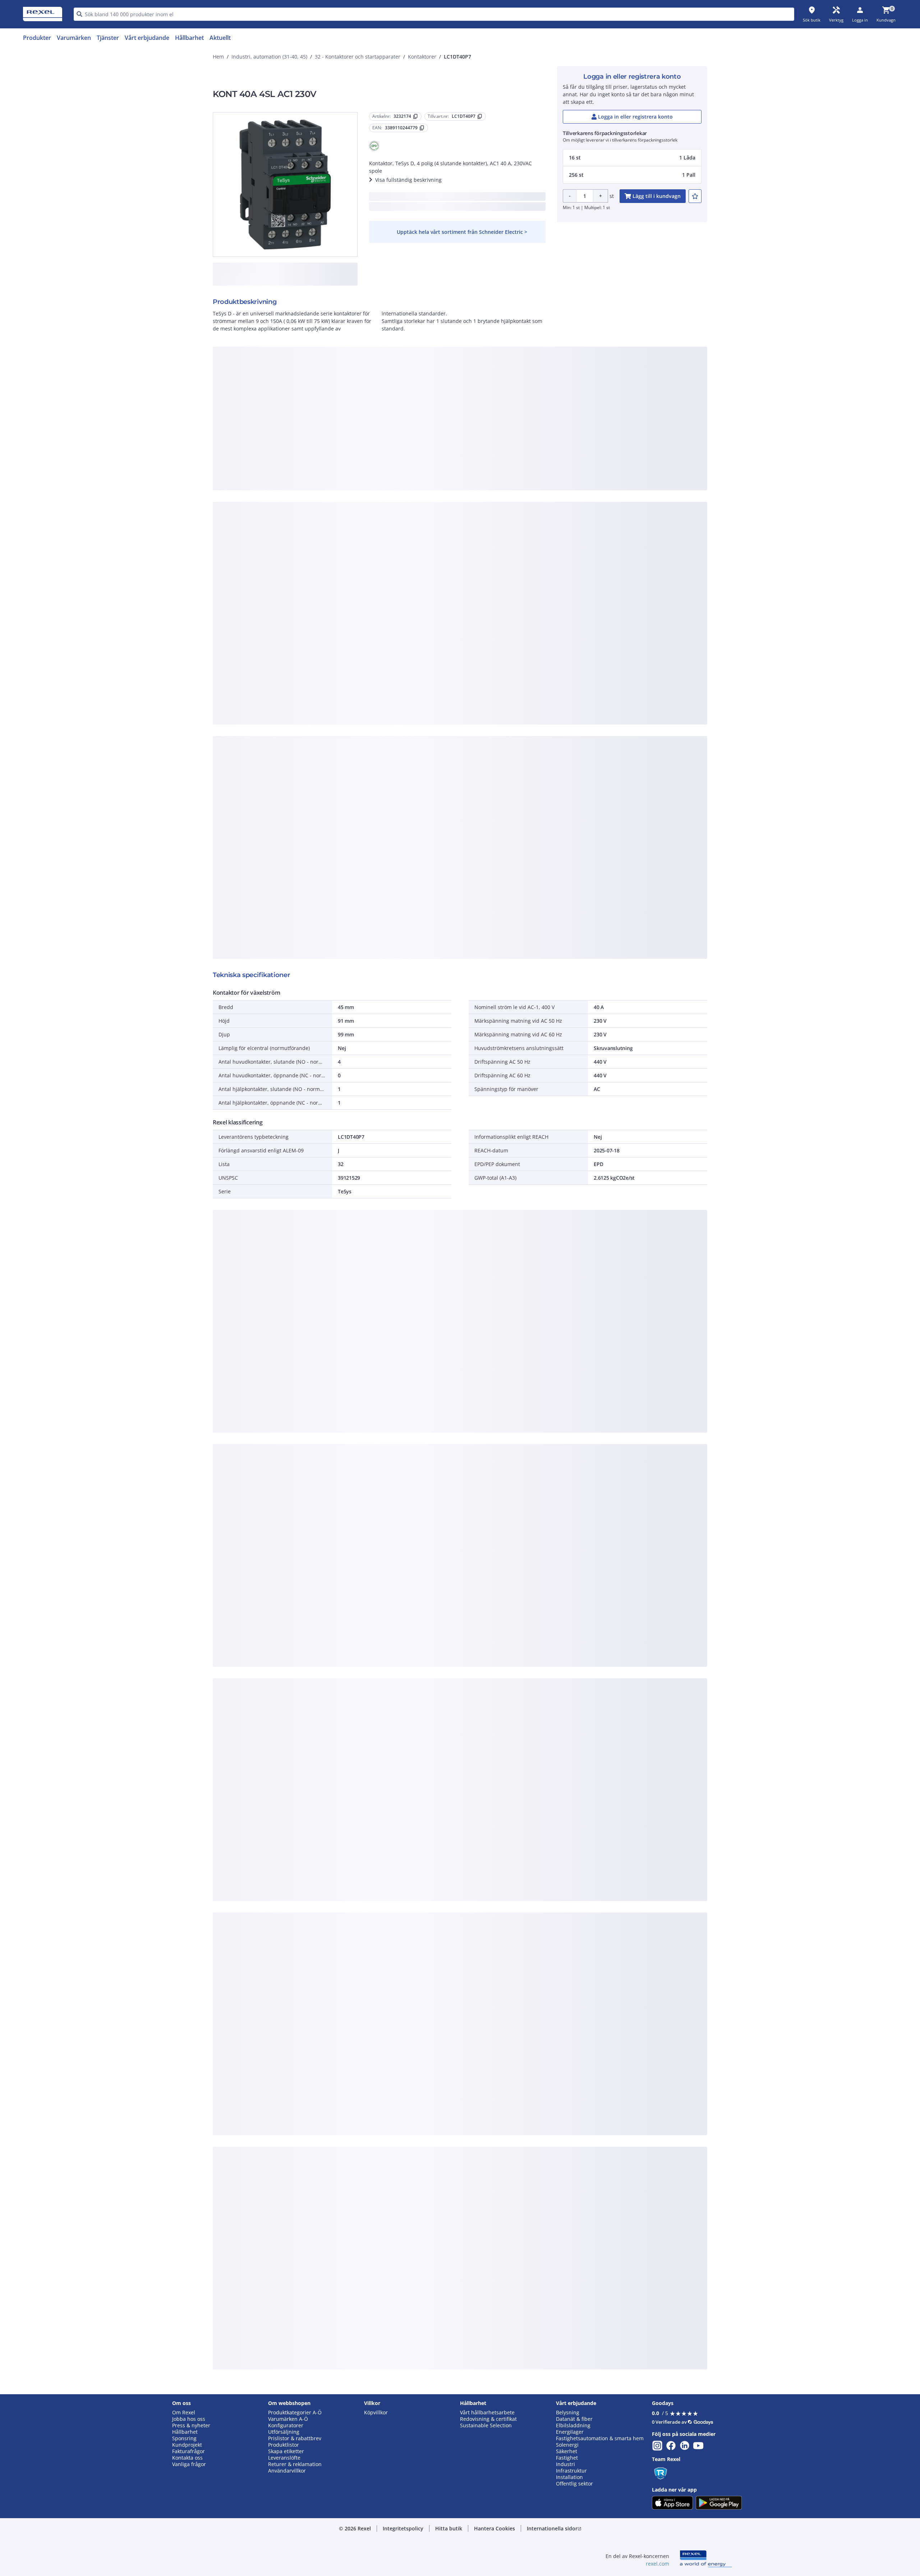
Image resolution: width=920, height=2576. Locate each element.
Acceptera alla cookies (542, 495)
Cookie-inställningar (387, 465)
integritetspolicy (470, 377)
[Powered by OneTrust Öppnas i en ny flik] (548, 516)
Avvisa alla (487, 495)
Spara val (381, 495)
